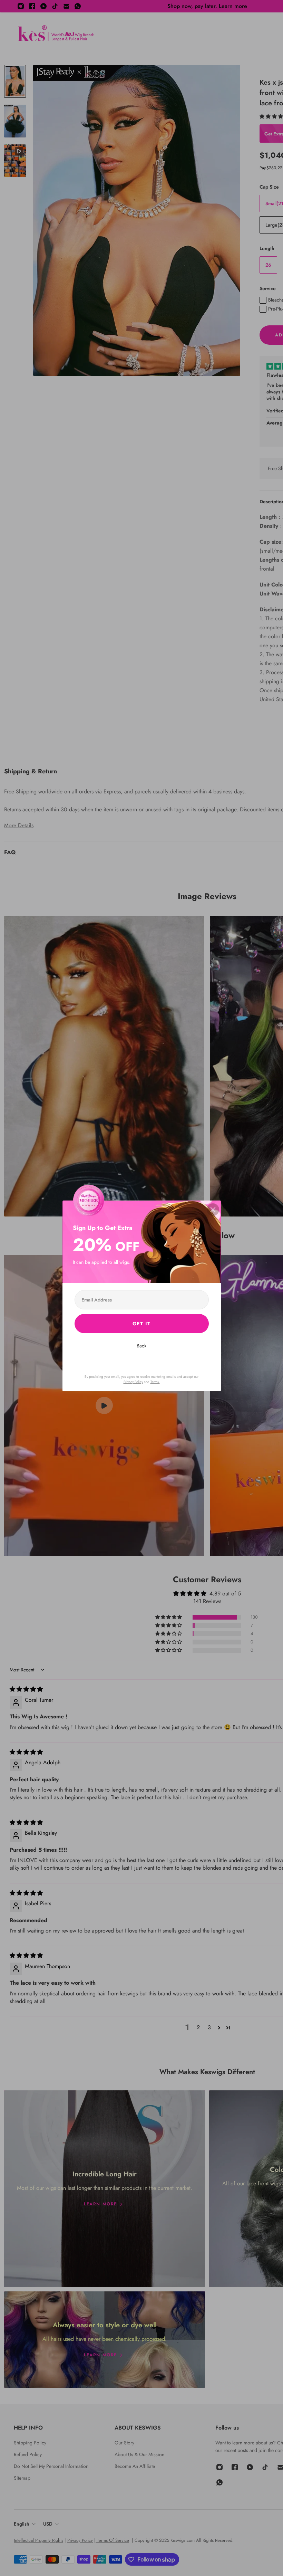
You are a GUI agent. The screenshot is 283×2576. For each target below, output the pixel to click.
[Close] (213, 1210)
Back (141, 1346)
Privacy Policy (133, 1382)
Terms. (155, 1382)
